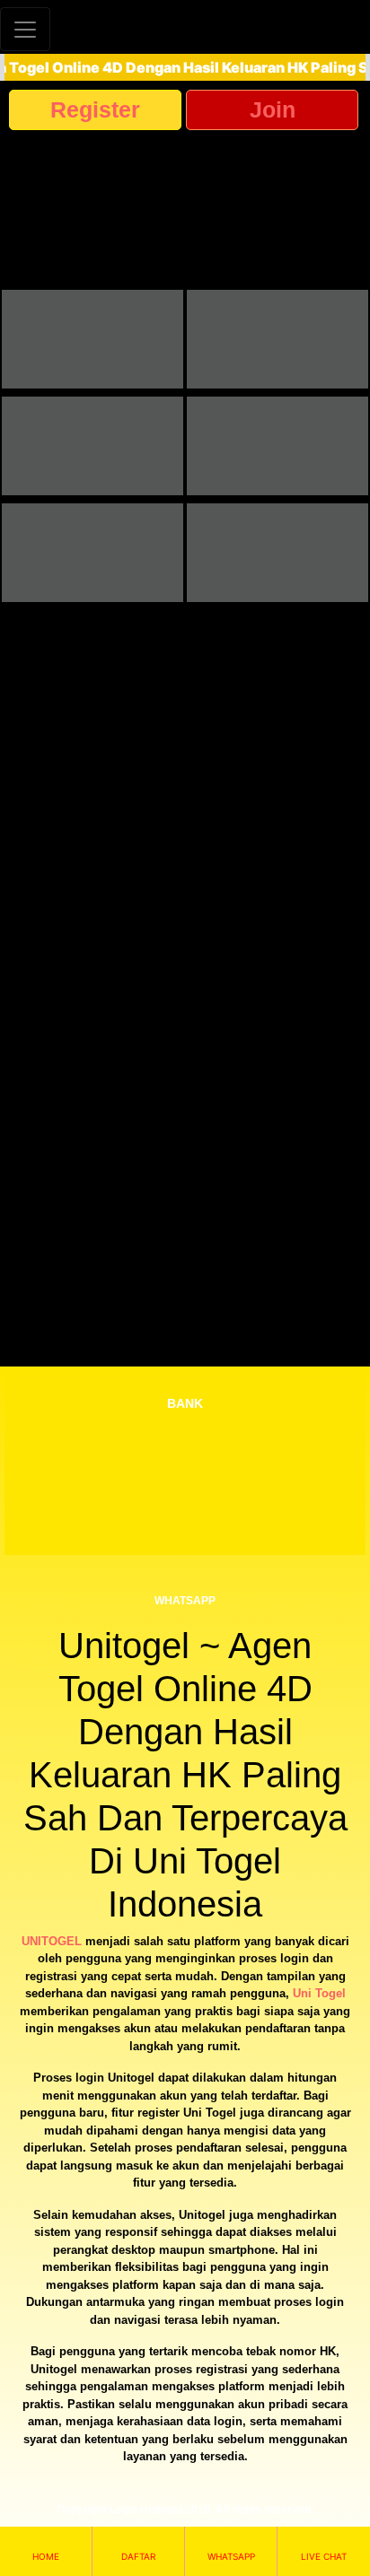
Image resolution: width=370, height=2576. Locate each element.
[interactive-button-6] (277, 553)
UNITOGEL (52, 1941)
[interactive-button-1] (92, 339)
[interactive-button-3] (92, 446)
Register (95, 109)
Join (273, 109)
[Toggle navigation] (25, 29)
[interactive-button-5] (92, 553)
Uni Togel (319, 1993)
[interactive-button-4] (277, 446)
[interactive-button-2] (277, 339)
